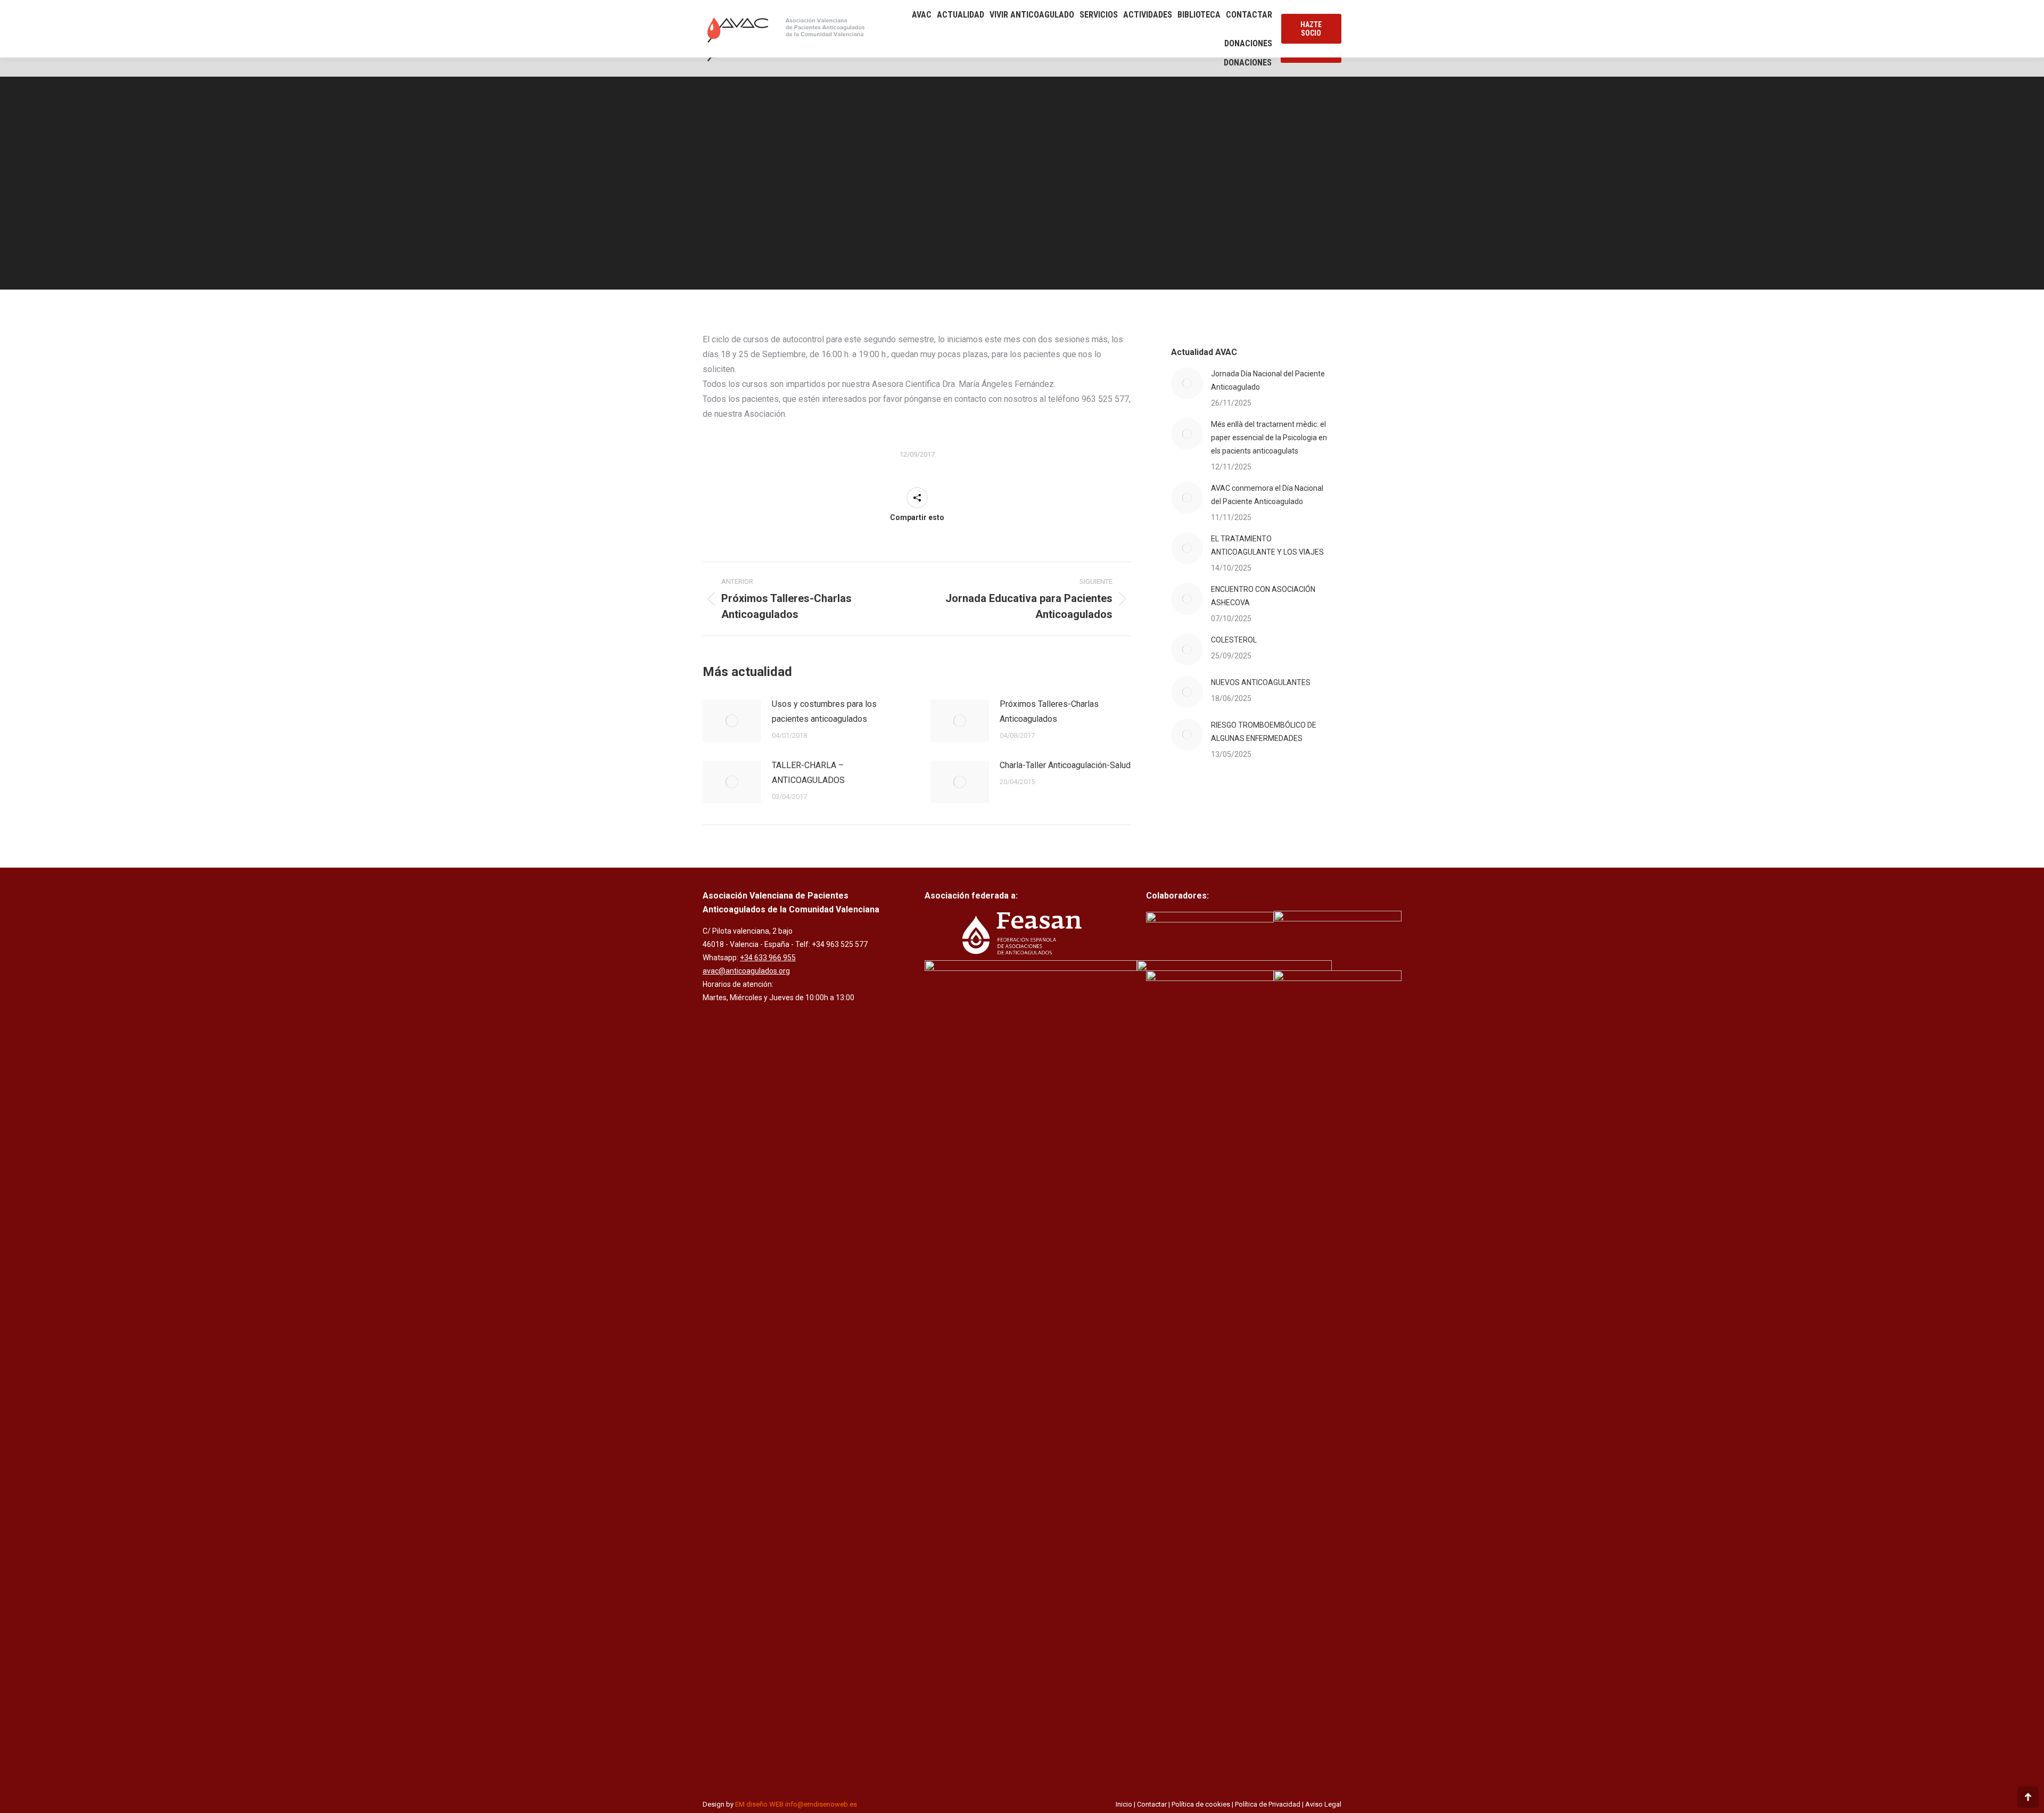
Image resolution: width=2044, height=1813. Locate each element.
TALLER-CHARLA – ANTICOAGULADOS (808, 773)
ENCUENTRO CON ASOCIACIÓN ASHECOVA (1263, 596)
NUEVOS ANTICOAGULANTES (1261, 682)
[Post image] (732, 721)
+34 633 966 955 (768, 958)
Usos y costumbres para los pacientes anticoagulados (824, 711)
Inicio (1124, 1804)
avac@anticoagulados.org (746, 971)
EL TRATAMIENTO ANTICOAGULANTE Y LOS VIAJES (1267, 545)
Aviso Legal (1323, 1804)
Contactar (1152, 1804)
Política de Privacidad (1268, 1804)
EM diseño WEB (759, 1804)
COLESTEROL (1234, 640)
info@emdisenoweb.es (821, 1804)
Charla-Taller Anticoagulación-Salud (1065, 765)
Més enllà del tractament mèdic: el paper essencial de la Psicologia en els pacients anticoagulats (1269, 438)
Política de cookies (1201, 1804)
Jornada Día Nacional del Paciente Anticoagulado (1268, 380)
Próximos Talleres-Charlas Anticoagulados (1049, 711)
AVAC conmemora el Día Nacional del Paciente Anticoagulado (1267, 495)
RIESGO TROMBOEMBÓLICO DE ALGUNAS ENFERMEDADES (1264, 732)
